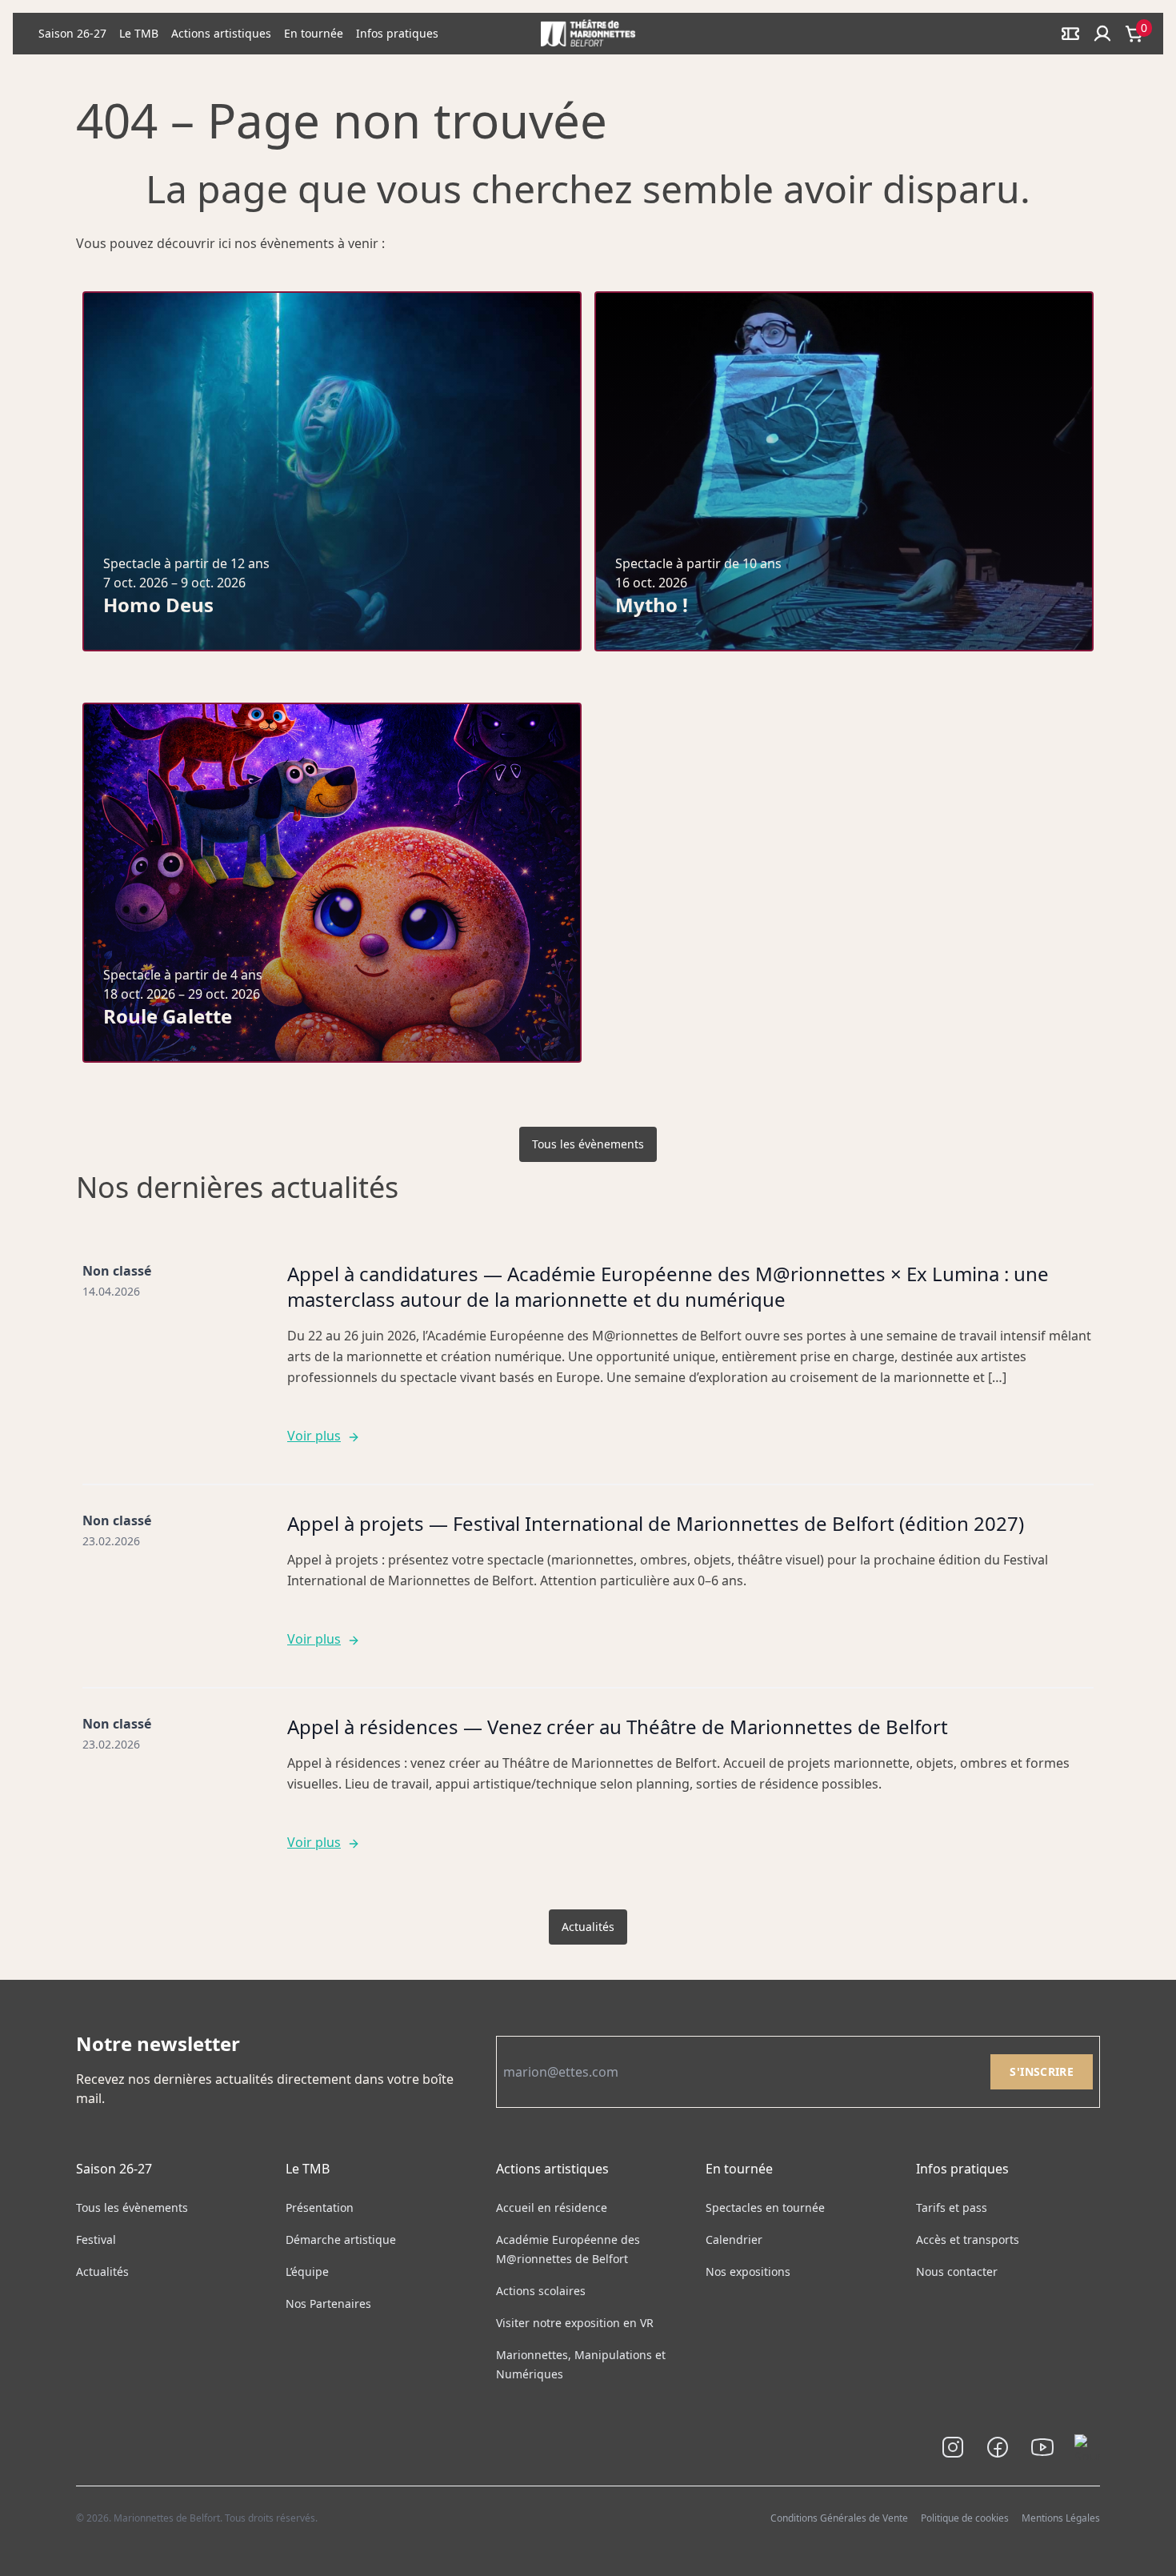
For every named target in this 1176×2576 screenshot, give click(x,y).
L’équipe (307, 2272)
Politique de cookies (965, 2518)
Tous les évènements (588, 1144)
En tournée (314, 33)
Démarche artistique (341, 2239)
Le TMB (139, 33)
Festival (96, 2239)
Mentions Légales (1061, 2518)
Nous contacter (957, 2272)
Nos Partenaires (328, 2304)
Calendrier (734, 2239)
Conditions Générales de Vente (839, 2518)
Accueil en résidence (552, 2207)
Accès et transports (968, 2239)
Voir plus (314, 1436)
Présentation (320, 2207)
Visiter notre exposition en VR (575, 2323)
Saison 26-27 (72, 33)
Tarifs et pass (952, 2207)
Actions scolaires (541, 2291)
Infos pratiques (397, 33)
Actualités (588, 1927)
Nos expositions (748, 2272)
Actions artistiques (221, 33)
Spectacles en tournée (765, 2207)
